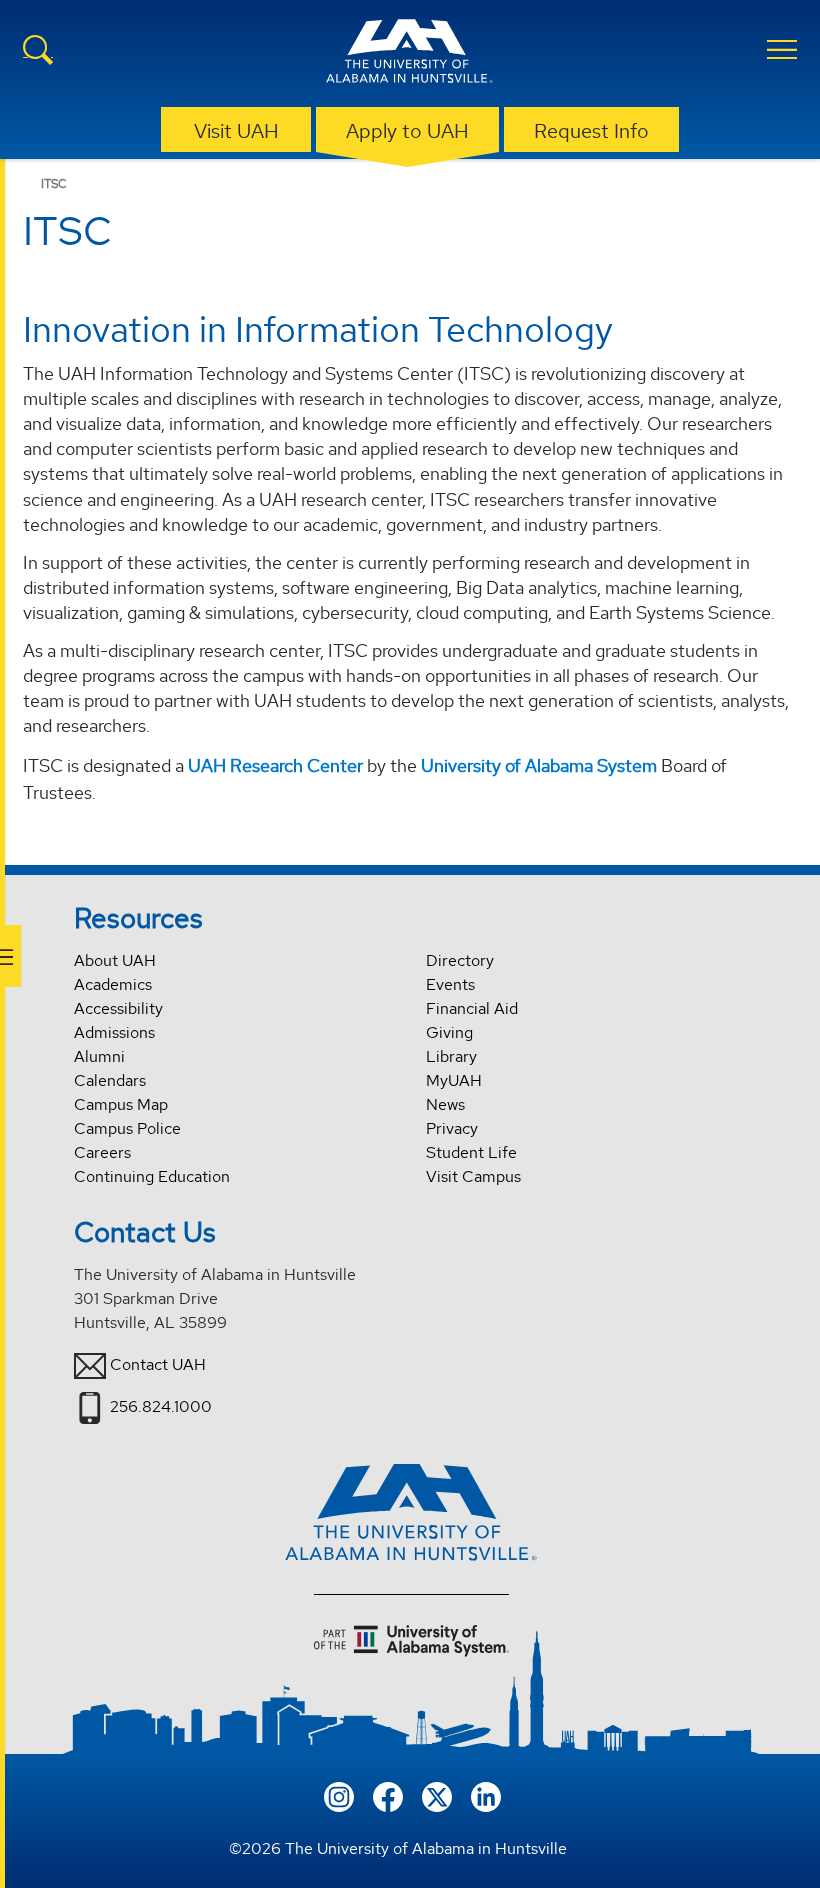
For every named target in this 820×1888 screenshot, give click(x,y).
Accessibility (118, 1008)
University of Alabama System (539, 765)
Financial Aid (472, 1008)
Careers (102, 1152)
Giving (449, 1032)
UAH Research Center (275, 765)
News (445, 1104)
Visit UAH (236, 131)
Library (451, 1056)
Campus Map (121, 1104)
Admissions (114, 1032)
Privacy (452, 1128)
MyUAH (454, 1080)
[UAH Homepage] (409, 54)
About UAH (115, 960)
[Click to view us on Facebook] (388, 1795)
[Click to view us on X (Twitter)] (437, 1795)
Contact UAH (158, 1364)
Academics (113, 984)
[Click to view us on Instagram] (339, 1795)
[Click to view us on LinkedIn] (486, 1795)
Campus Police (127, 1128)
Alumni (99, 1056)
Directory (460, 960)
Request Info (591, 131)
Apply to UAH (407, 131)
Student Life (471, 1152)
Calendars (110, 1080)
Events (450, 984)
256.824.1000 (161, 1406)
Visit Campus (473, 1176)
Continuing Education (152, 1176)
